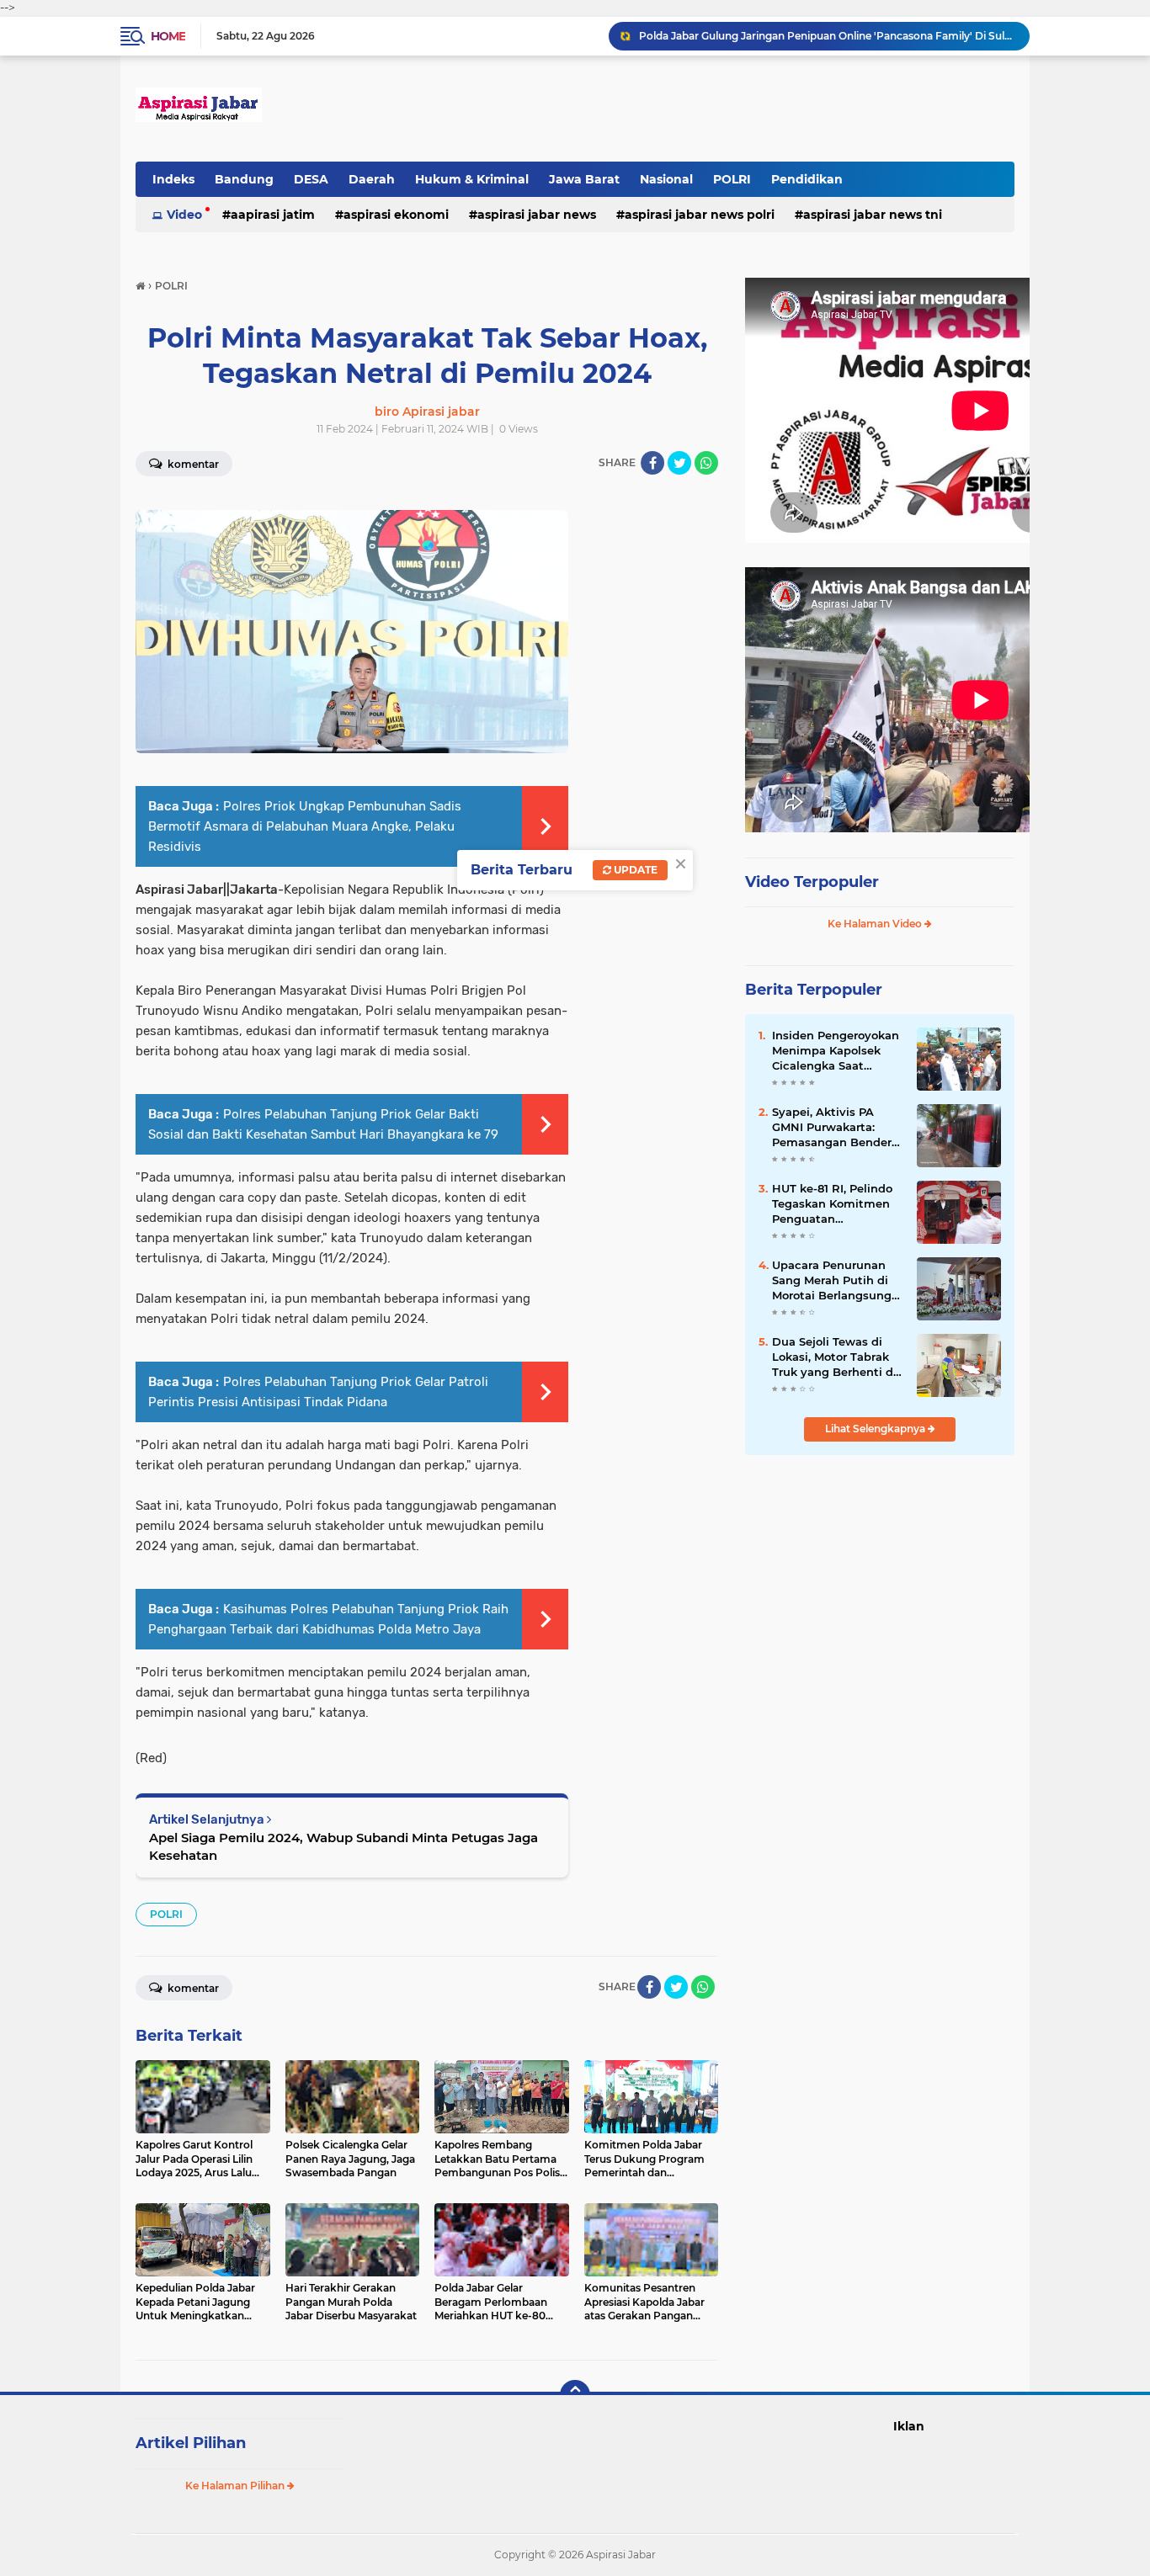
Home (168, 36)
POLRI (732, 179)
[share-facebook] (652, 463)
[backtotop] (575, 2395)
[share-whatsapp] (706, 463)
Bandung (244, 179)
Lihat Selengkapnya (876, 1429)
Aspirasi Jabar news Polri (700, 215)
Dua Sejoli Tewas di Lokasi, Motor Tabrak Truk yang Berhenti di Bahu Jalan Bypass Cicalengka (834, 1357)
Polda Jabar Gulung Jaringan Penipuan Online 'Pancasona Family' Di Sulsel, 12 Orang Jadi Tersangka (827, 36)
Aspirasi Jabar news (537, 215)
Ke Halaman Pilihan (236, 2486)
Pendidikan (807, 179)
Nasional (666, 179)
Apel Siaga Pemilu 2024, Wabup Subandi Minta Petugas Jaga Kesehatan (343, 1846)
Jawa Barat (584, 179)
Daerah (372, 179)
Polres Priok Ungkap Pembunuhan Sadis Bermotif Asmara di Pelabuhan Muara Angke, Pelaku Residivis (305, 826)
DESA (311, 179)
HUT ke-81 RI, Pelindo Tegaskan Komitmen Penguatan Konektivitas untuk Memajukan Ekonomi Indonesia (833, 1204)
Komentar (192, 464)
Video (184, 215)
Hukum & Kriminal (472, 179)
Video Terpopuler (812, 882)
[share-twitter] (679, 463)
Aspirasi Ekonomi (396, 215)
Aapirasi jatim (273, 215)
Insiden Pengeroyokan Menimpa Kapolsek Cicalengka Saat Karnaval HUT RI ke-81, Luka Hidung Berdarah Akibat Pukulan (837, 1051)
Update (634, 870)
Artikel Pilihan (191, 2443)
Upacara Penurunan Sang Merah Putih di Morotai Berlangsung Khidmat (832, 1281)
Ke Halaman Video (876, 924)
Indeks (173, 179)
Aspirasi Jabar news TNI (873, 215)
